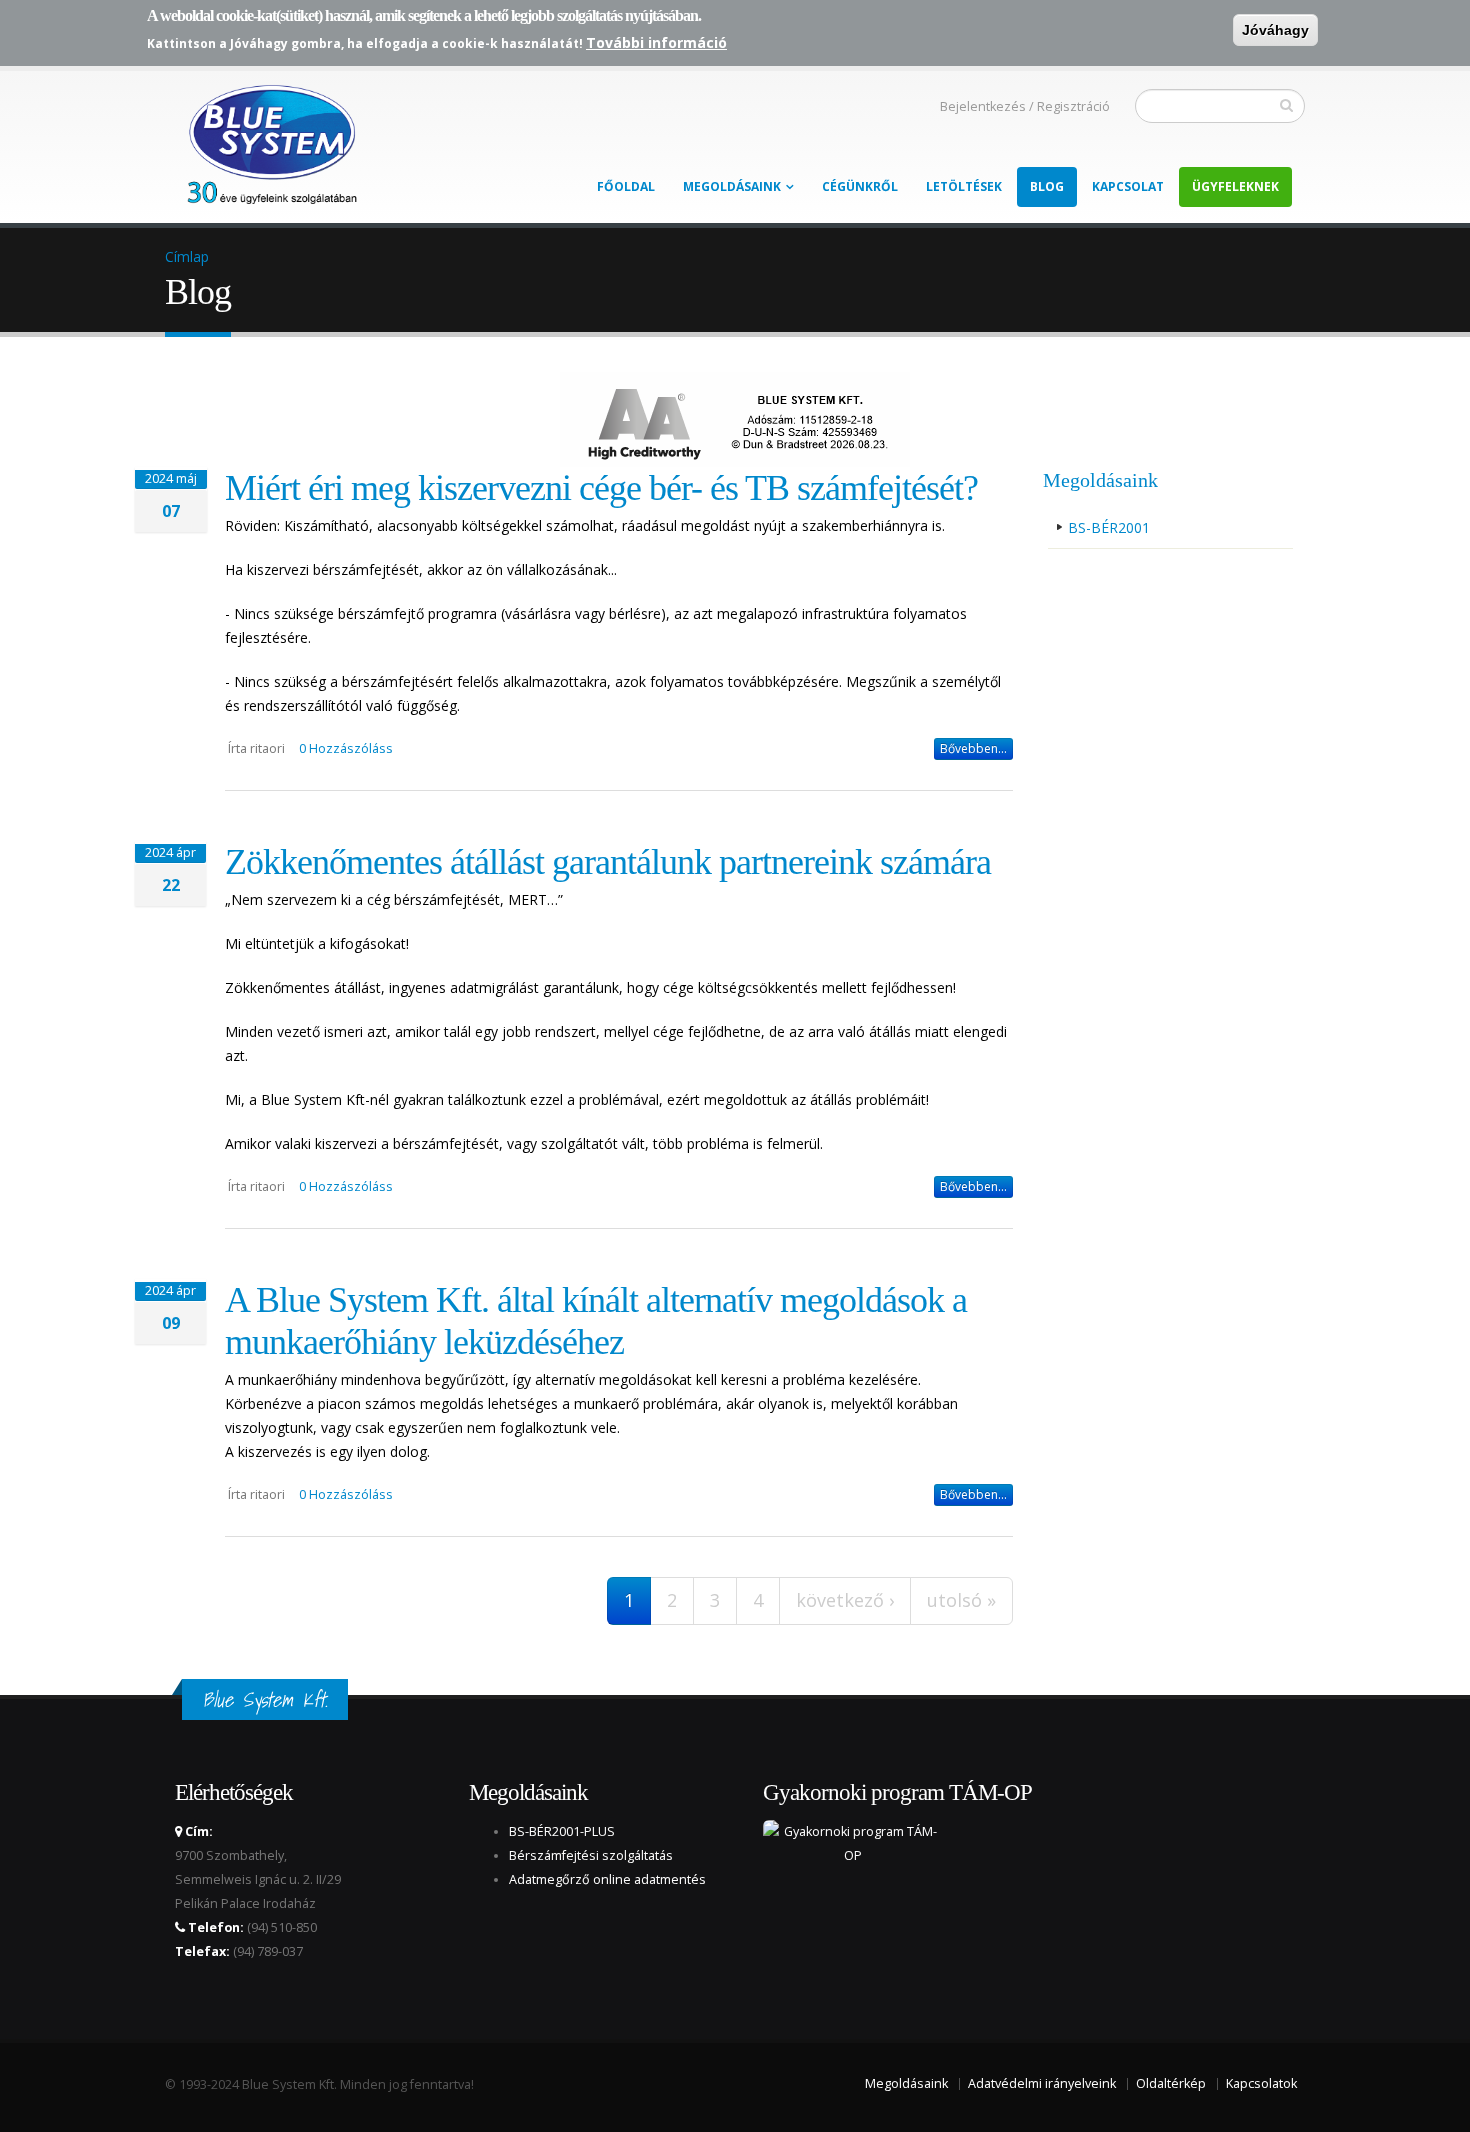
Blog (1047, 186)
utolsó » (961, 1600)
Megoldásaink (732, 186)
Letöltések (964, 186)
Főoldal (626, 186)
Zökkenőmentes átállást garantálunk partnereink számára (608, 862)
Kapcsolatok (1261, 2083)
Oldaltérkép (1171, 2083)
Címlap (187, 256)
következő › (845, 1600)
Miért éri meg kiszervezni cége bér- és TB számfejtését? (601, 488)
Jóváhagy (1275, 30)
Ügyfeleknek (1235, 186)
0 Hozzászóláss (346, 748)
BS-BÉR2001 (1109, 527)
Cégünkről (860, 186)
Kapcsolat (1128, 186)
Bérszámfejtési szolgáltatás (591, 1855)
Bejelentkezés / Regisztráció (1025, 106)
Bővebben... (973, 748)
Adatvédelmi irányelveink (1042, 2083)
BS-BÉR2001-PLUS (562, 1831)
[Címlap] (270, 139)
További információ (656, 42)
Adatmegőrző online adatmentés (607, 1879)
